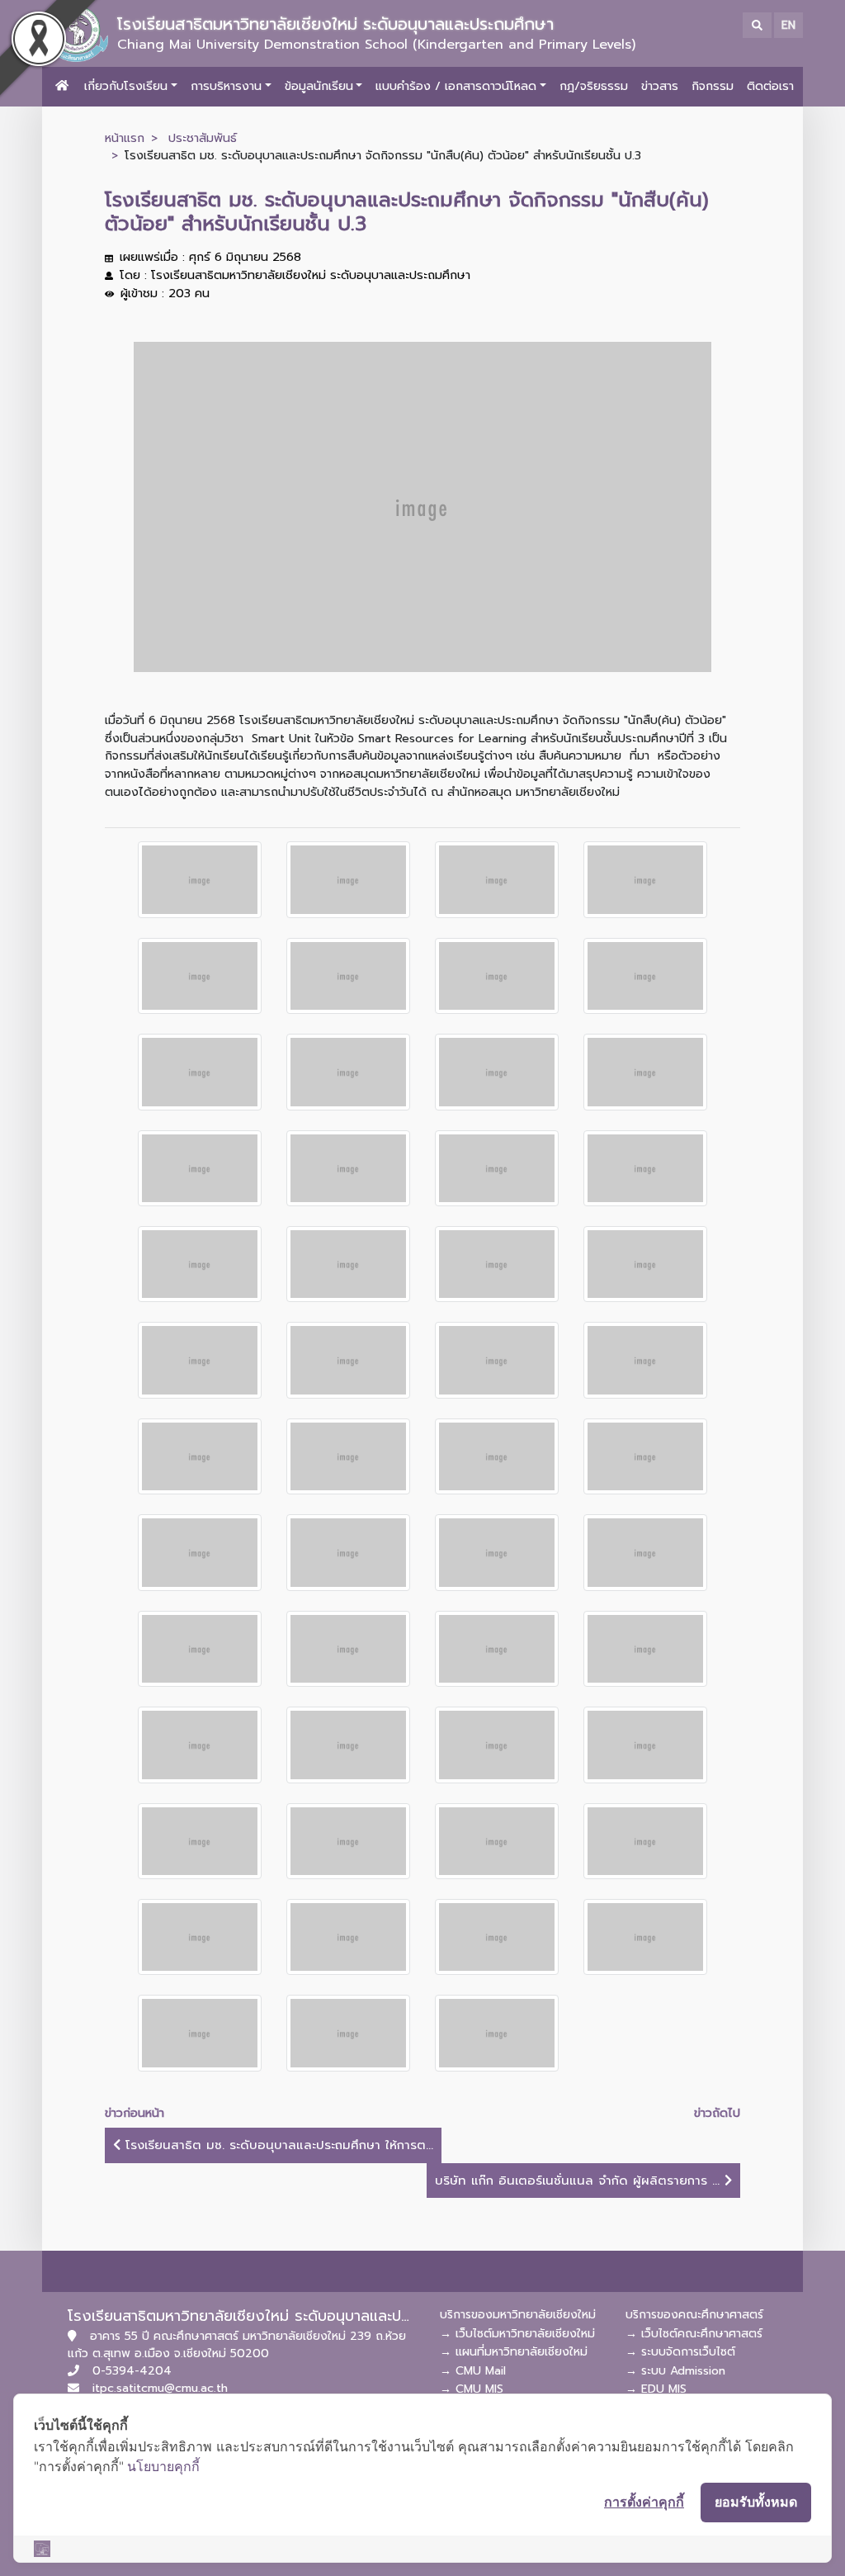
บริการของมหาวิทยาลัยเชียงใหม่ (518, 2315)
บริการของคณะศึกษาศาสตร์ (694, 2315)
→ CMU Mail (473, 2371)
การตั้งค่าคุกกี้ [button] (644, 2502)
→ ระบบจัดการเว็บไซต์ (680, 2352)
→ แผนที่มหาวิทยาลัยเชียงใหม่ (514, 2352)
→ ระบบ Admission (675, 2371)
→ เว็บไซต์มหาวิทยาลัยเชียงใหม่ (517, 2334)
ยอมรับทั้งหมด (756, 2502)
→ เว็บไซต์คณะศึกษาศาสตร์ (694, 2334)
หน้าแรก (125, 138)
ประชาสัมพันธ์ (203, 138)
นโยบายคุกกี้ (163, 2466)
